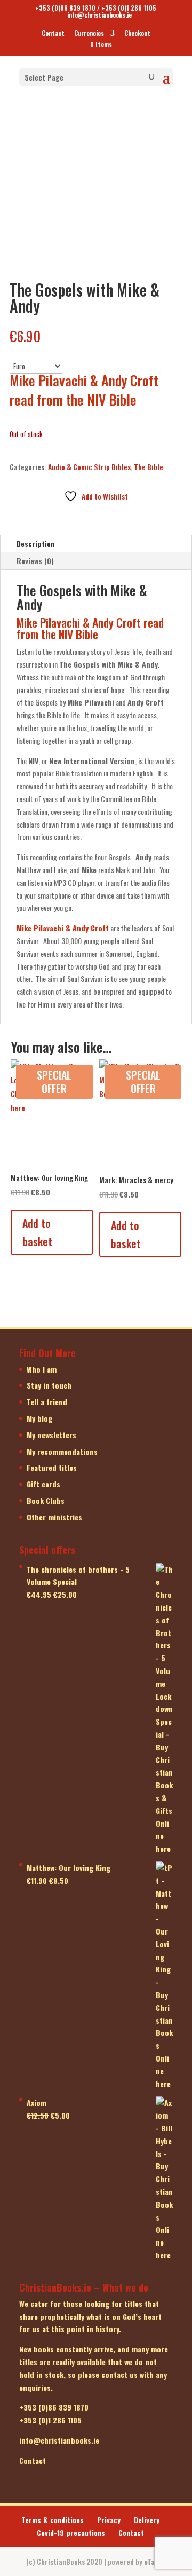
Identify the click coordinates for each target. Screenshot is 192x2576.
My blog (39, 1418)
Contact (53, 34)
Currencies (89, 34)
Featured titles (52, 1467)
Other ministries (54, 1517)
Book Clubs (46, 1500)
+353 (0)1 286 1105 (129, 8)
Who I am (42, 1369)
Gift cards (43, 1484)
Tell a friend (47, 1402)
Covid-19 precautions (71, 2533)
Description (35, 544)
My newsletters (51, 1435)
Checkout (137, 34)
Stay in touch (49, 1385)
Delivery (147, 2520)
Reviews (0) (35, 561)
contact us (119, 2375)
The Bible (149, 467)
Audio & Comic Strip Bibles (89, 467)
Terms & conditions (53, 2520)
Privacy (109, 2520)
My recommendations (62, 1451)
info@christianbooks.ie (59, 2440)
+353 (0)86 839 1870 (65, 8)
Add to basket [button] (37, 1232)
